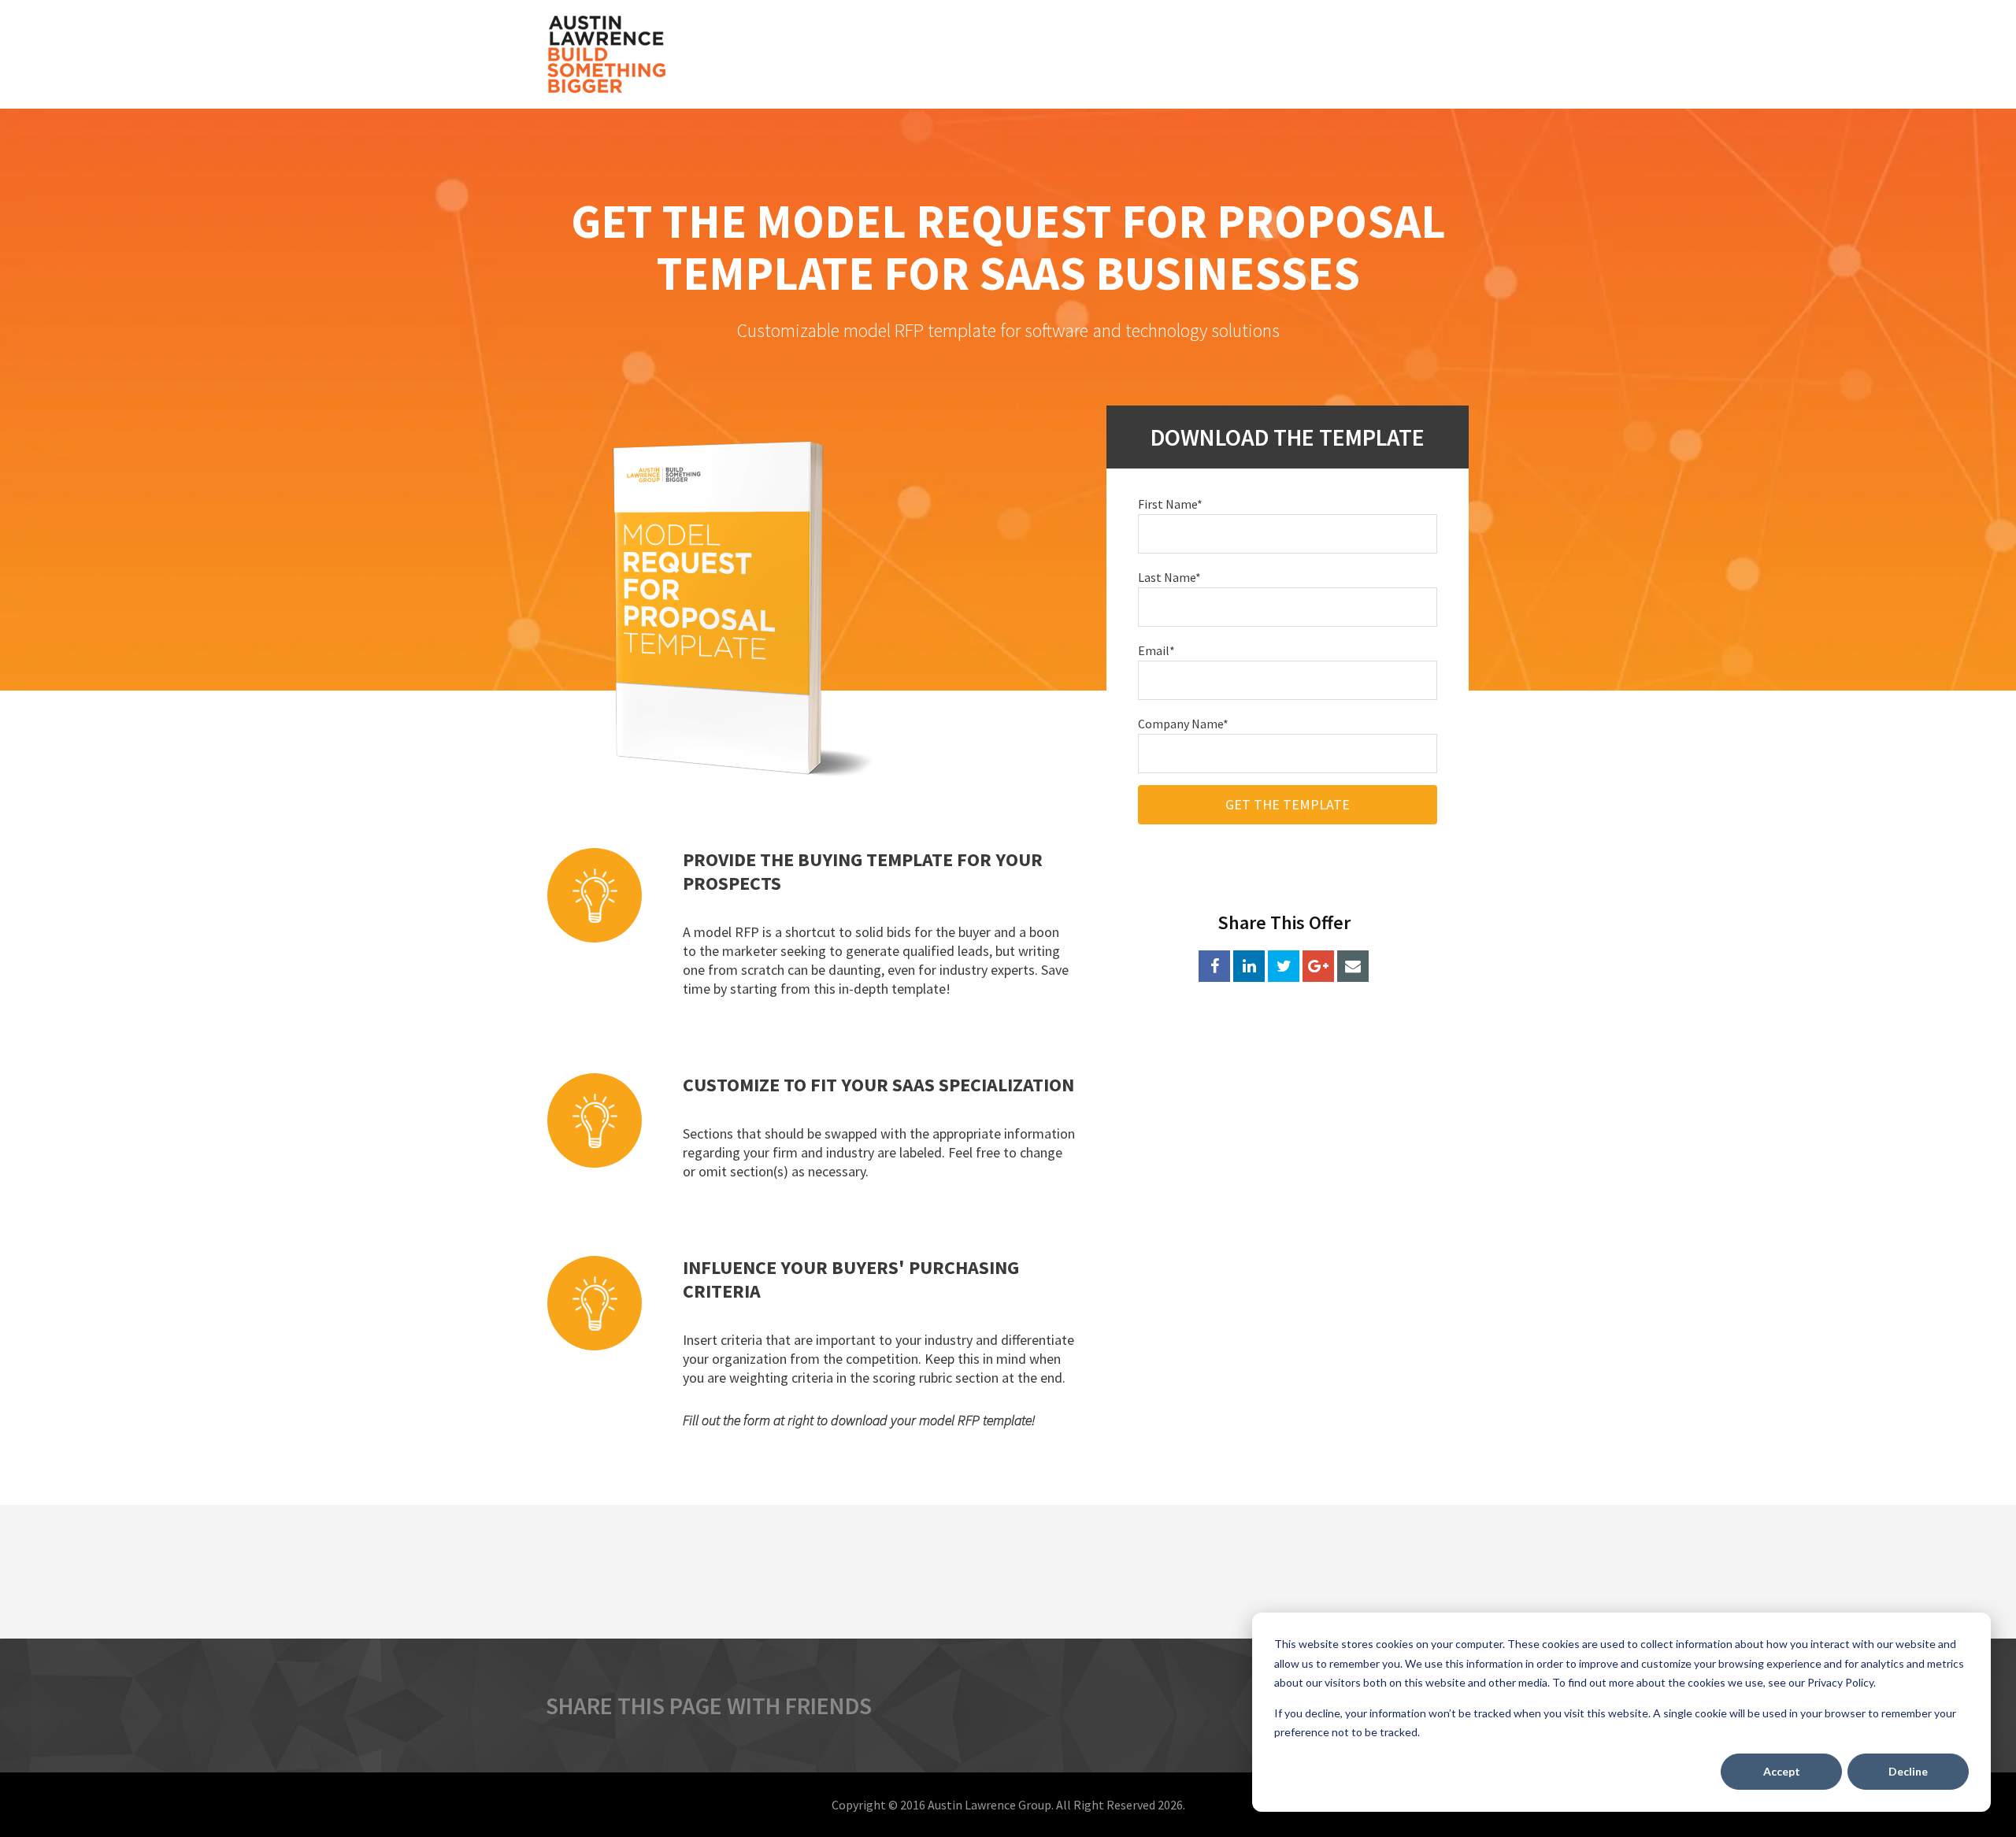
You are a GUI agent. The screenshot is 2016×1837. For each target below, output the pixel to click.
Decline (1908, 1771)
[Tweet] (1284, 966)
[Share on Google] (1318, 966)
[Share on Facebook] (1214, 966)
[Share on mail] (1353, 966)
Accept (1782, 1771)
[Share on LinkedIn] (1249, 966)
